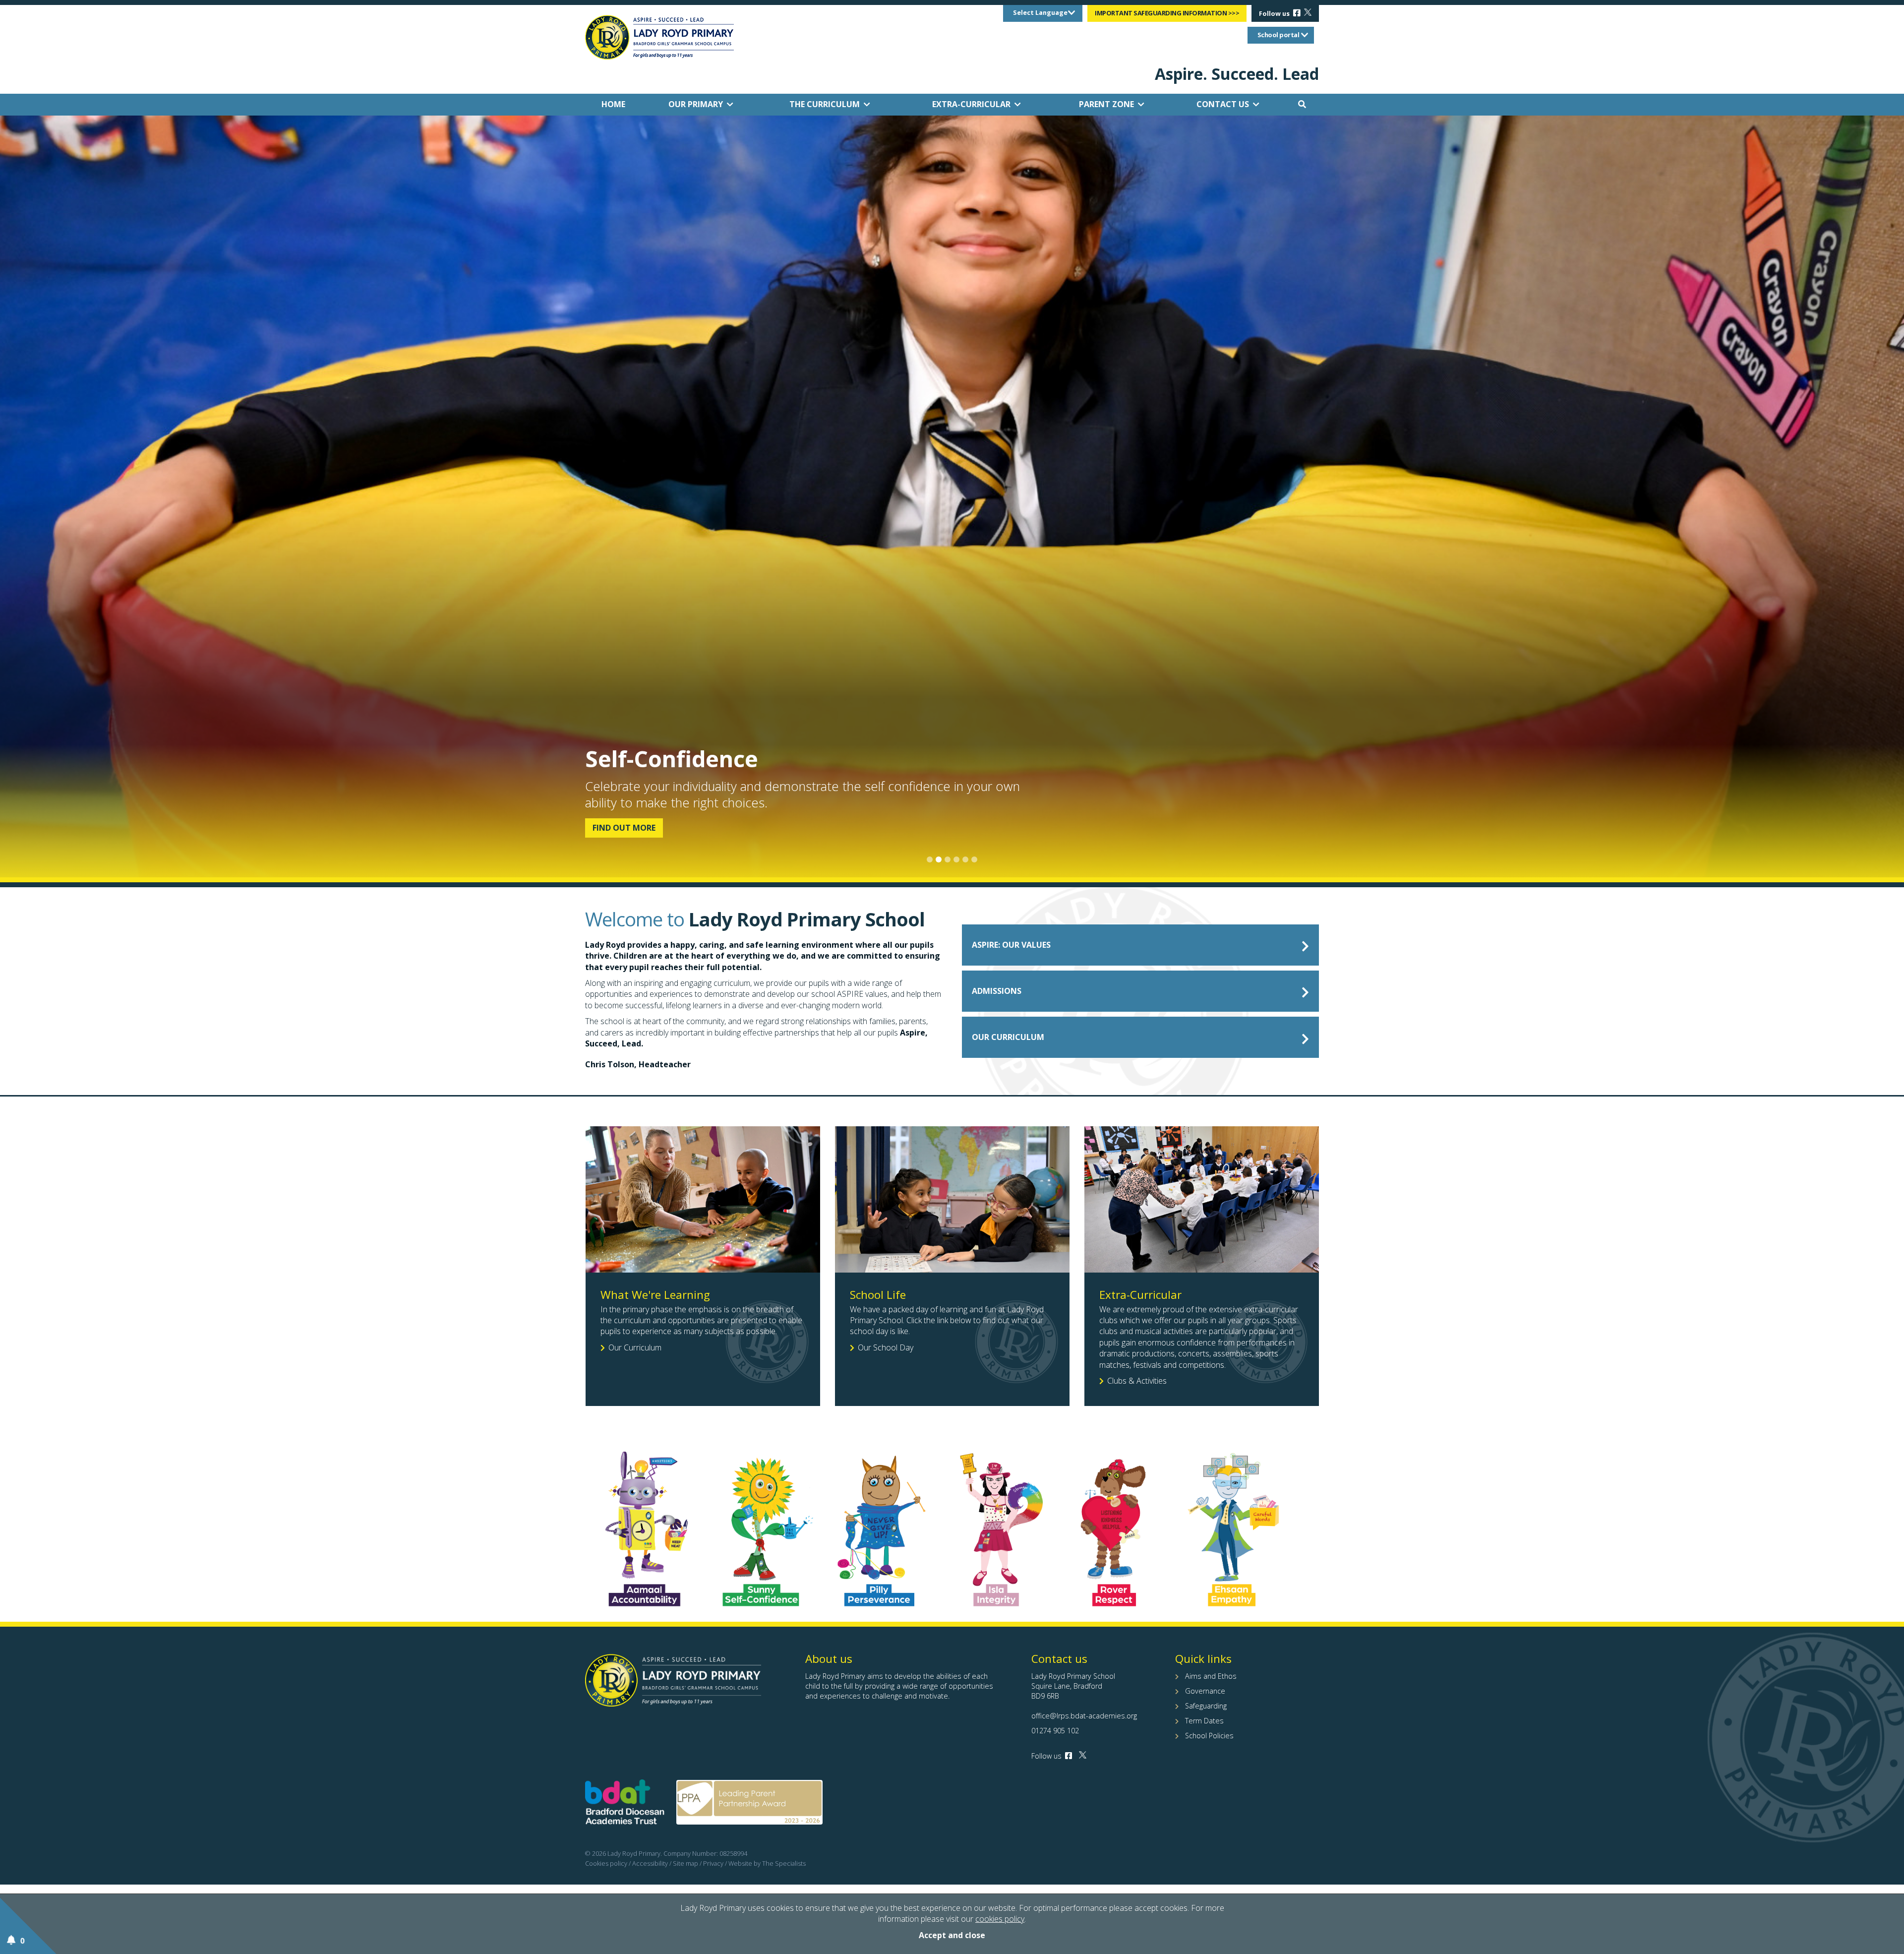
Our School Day (886, 1347)
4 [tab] (956, 859)
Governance (1205, 1691)
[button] (1302, 104)
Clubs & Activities (1137, 1381)
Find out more (624, 828)
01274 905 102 (1055, 1731)
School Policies (1209, 1736)
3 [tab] (948, 859)
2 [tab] (939, 859)
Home (613, 104)
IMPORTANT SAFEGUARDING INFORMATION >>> (1167, 13)
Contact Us (1223, 104)
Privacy (713, 1863)
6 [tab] (974, 859)
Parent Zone (1106, 104)
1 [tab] (930, 859)
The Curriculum (825, 104)
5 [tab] (965, 859)
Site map (685, 1863)
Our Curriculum (635, 1347)
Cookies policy (606, 1863)
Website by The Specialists (767, 1863)
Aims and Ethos (1211, 1676)
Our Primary (696, 104)
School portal (1279, 35)
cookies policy (1000, 1919)
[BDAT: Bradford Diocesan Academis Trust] (625, 1804)
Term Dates (1204, 1721)
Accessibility (650, 1863)
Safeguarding (1206, 1706)
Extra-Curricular (971, 104)
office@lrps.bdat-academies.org (1084, 1716)
